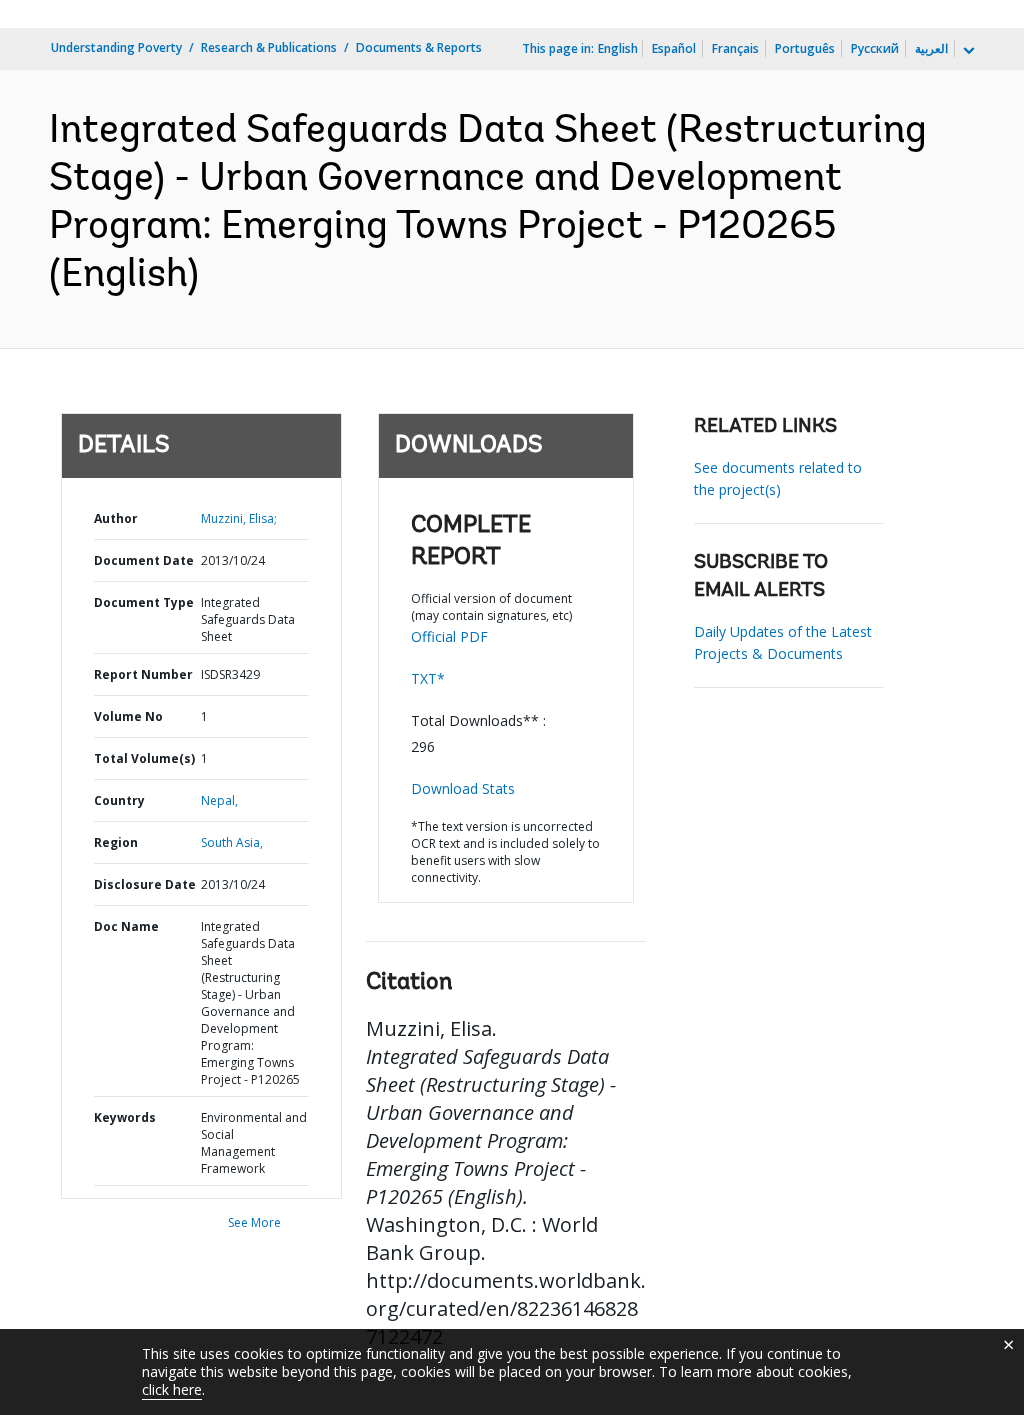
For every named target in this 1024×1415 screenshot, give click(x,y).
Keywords (125, 1117)
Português (805, 48)
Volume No (128, 716)
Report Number (143, 674)
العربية (931, 48)
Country (119, 800)
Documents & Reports (419, 47)
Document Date (144, 560)
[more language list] (967, 51)
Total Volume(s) (144, 758)
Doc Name (126, 926)
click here (172, 1389)
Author (116, 518)
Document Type (144, 602)
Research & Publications (269, 47)
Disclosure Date (145, 884)
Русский (875, 48)
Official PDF (449, 636)
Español (674, 48)
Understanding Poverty (116, 47)
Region (116, 842)
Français (735, 48)
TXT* (428, 678)
